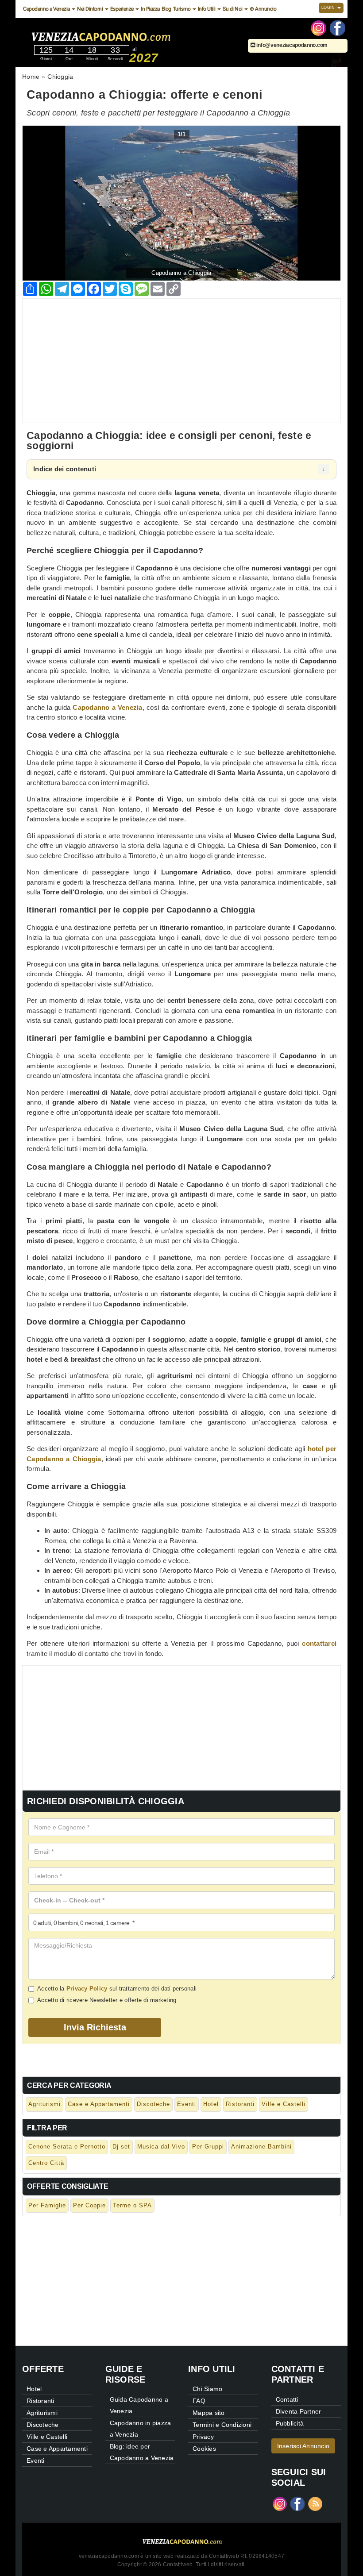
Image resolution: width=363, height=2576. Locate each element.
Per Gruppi (208, 2147)
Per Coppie (89, 2205)
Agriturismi (44, 2104)
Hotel (211, 2104)
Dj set (121, 2147)
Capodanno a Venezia (107, 707)
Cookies (204, 2449)
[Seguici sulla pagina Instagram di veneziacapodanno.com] (319, 27)
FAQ (199, 2401)
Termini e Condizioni (222, 2425)
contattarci (319, 1643)
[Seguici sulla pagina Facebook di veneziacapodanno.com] (338, 27)
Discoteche (153, 2104)
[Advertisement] (181, 361)
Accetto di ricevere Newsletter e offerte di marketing (107, 2000)
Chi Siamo (207, 2389)
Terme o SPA (132, 2205)
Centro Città (46, 2163)
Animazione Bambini (261, 2147)
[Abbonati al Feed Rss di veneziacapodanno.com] (315, 2503)
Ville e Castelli (284, 2104)
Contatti (287, 2399)
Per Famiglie (47, 2205)
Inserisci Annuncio (303, 2446)
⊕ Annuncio (263, 9)
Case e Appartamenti (99, 2104)
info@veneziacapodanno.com (292, 45)
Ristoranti (240, 2104)
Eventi (187, 2104)
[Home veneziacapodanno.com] (126, 35)
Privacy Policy (87, 1989)
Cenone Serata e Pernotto (67, 2147)
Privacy (203, 2437)
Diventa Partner (299, 2411)
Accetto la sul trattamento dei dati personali (117, 1989)
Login (329, 8)
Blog (166, 9)
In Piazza (150, 9)
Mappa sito (209, 2413)
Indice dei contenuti (65, 469)
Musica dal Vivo (161, 2147)
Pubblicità (290, 2423)
